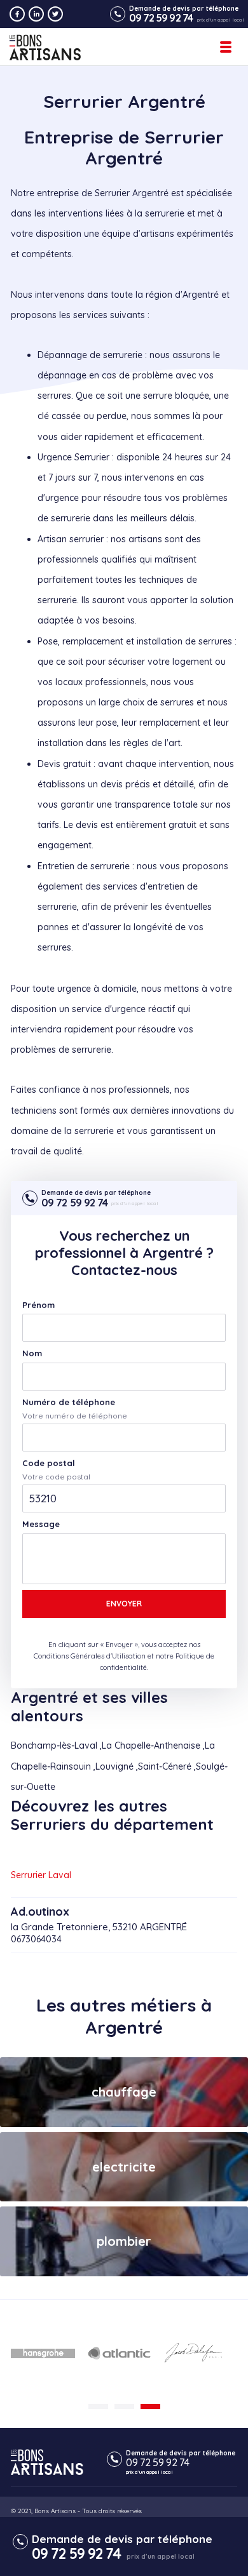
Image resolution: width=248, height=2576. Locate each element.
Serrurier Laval (41, 1875)
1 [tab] (98, 2406)
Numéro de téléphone (69, 1402)
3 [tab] (150, 2406)
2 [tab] (124, 2406)
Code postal (49, 1463)
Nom (32, 1353)
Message (41, 1524)
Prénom (38, 1305)
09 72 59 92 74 (161, 18)
